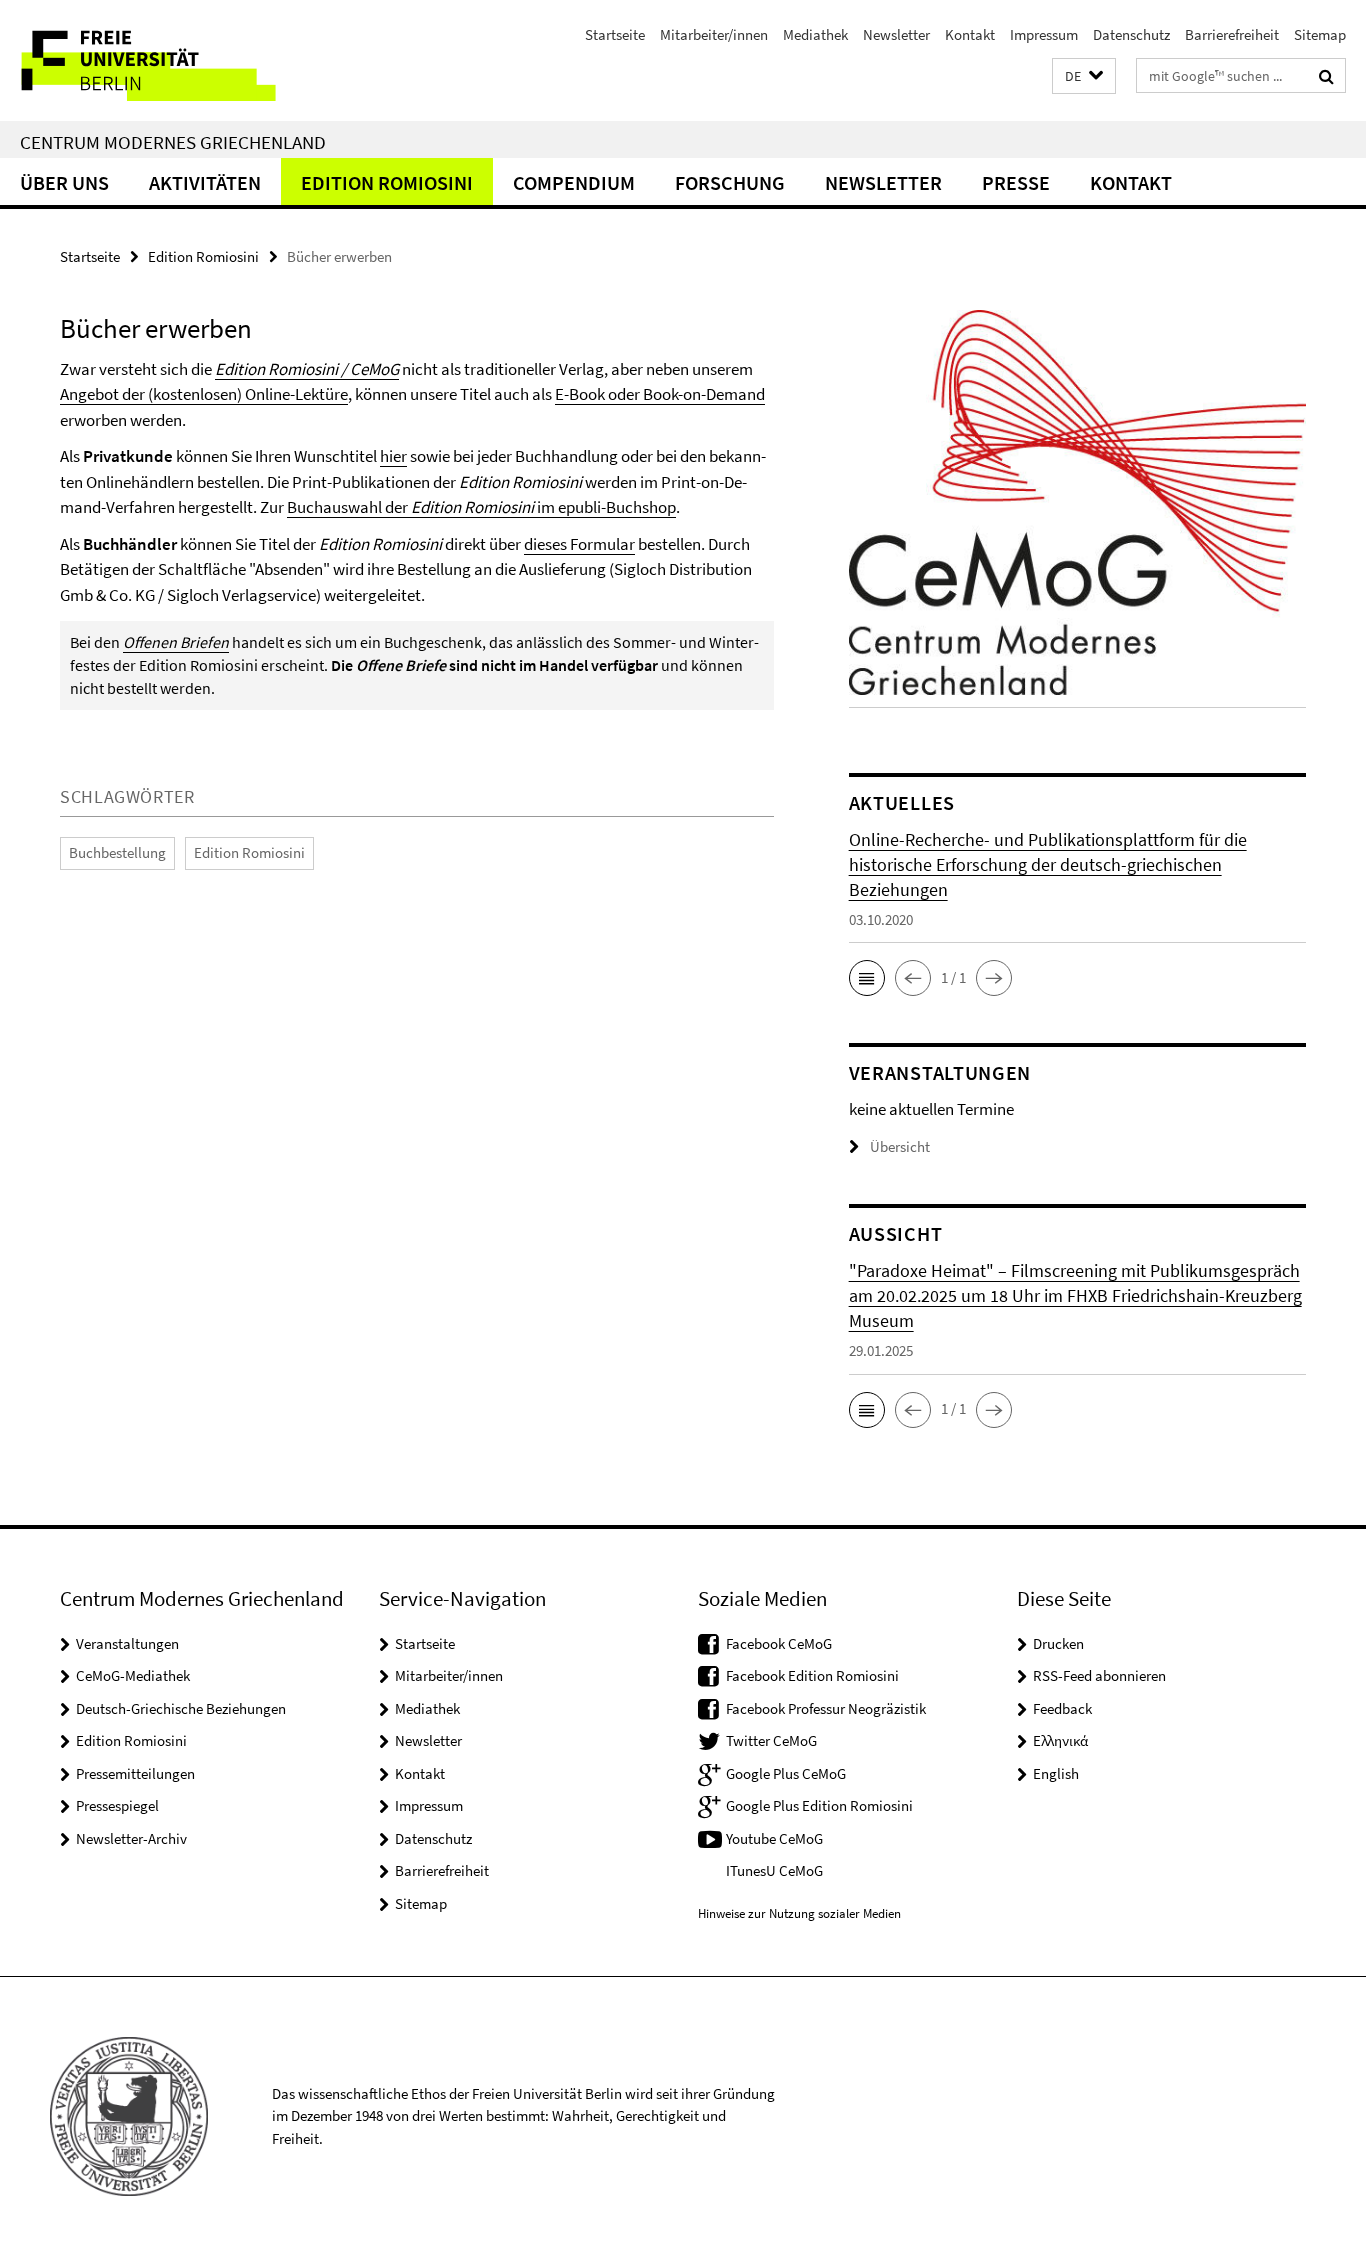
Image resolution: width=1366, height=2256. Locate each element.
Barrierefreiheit (1232, 34)
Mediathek (815, 34)
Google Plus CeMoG (786, 1773)
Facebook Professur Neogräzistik (826, 1708)
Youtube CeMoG (774, 1838)
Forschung (730, 182)
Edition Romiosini (387, 182)
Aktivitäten (205, 182)
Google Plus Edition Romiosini (819, 1805)
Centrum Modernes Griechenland (173, 142)
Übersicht (900, 1146)
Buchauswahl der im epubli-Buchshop (481, 507)
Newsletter (896, 34)
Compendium (574, 182)
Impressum (1044, 34)
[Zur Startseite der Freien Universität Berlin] (167, 60)
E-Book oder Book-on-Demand (660, 394)
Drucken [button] (1058, 1643)
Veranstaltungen (127, 1643)
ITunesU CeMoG (774, 1870)
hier (393, 456)
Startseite (615, 34)
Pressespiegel (117, 1805)
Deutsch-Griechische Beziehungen (181, 1708)
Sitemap (1320, 34)
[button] (1084, 76)
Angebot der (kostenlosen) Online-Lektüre (204, 394)
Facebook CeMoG (779, 1643)
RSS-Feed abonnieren (1099, 1675)
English (1056, 1773)
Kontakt (970, 34)
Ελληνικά (1060, 1740)
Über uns (64, 182)
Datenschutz (1131, 34)
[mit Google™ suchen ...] (1326, 76)
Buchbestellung (117, 852)
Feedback (1062, 1708)
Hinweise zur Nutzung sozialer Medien (799, 1913)
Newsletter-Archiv (131, 1838)
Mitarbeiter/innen (714, 34)
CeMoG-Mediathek (133, 1675)
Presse (1016, 182)
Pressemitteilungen (135, 1773)
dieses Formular (579, 544)
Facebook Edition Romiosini (812, 1675)
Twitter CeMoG (771, 1740)
